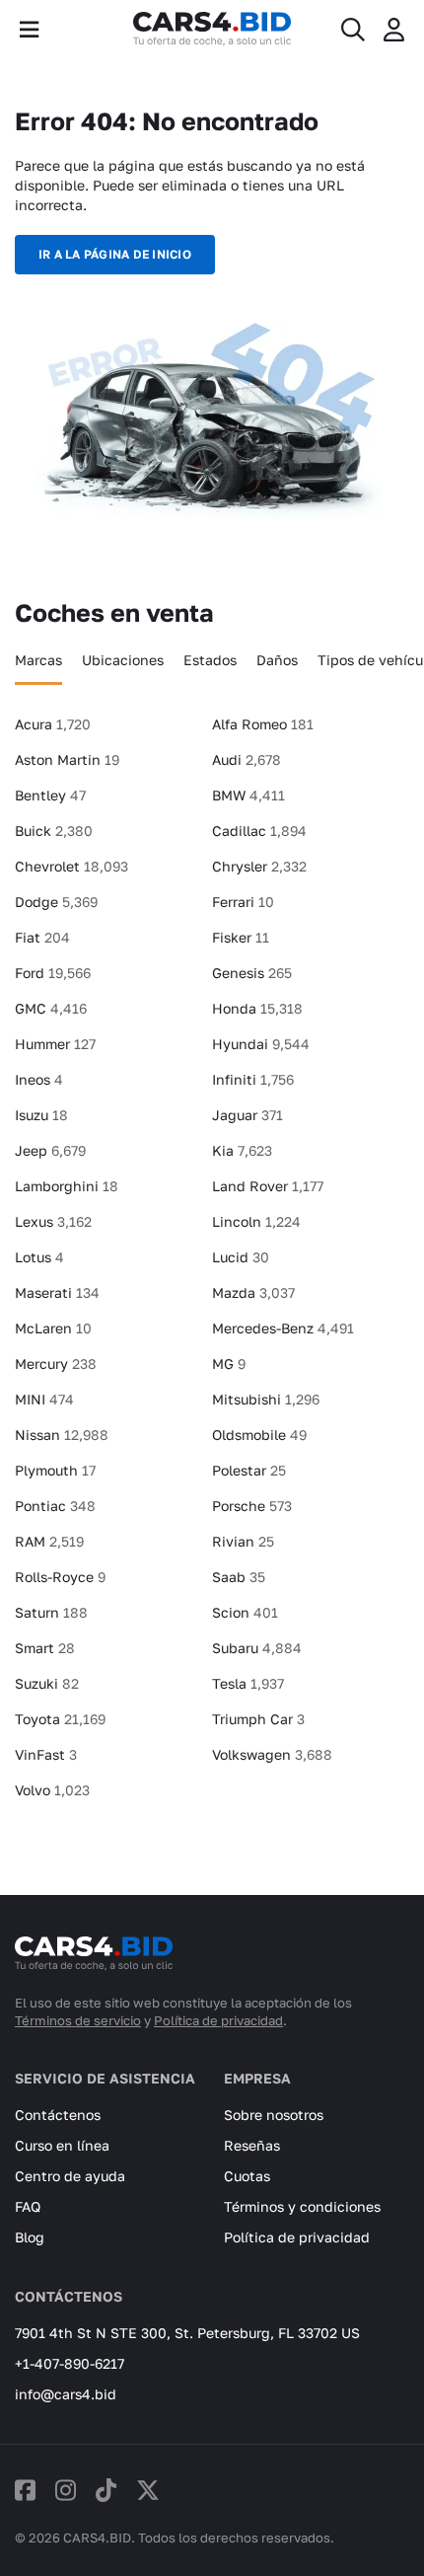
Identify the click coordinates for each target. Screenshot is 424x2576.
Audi (247, 759)
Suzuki (47, 1683)
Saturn (51, 1612)
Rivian (243, 1541)
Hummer (55, 1044)
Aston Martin (67, 759)
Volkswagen (272, 1754)
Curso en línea (62, 2145)
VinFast (46, 1754)
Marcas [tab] (38, 660)
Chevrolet (71, 866)
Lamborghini (67, 1186)
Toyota (60, 1719)
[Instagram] (66, 2490)
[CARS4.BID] (94, 1962)
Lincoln (256, 1221)
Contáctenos (58, 2115)
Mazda (253, 1292)
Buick (54, 831)
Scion (245, 1612)
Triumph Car (258, 1719)
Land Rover (268, 1186)
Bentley (50, 795)
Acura (53, 724)
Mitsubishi (266, 1399)
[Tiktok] (106, 2490)
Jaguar (247, 1115)
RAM (49, 1541)
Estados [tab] (210, 660)
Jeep (50, 1150)
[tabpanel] (212, 1265)
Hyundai (261, 1044)
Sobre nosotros (274, 2115)
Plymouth (55, 1470)
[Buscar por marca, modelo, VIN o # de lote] (353, 30)
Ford (53, 973)
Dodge (56, 902)
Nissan (62, 1435)
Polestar (249, 1470)
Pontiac (55, 1506)
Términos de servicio (78, 2020)
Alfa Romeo (263, 724)
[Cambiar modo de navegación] (29, 30)
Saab (239, 1577)
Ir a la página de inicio (115, 254)
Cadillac (259, 831)
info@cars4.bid (66, 2394)
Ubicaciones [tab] (123, 660)
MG (229, 1364)
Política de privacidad (218, 2020)
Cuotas (247, 2176)
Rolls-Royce (60, 1577)
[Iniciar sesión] (394, 30)
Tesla (248, 1683)
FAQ (28, 2206)
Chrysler (259, 866)
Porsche (252, 1506)
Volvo (52, 1790)
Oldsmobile (259, 1435)
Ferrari (243, 902)
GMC (51, 1008)
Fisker (241, 937)
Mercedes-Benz (283, 1328)
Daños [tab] (277, 660)
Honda (257, 1008)
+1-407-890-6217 (70, 2363)
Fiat (42, 937)
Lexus (53, 1221)
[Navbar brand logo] (212, 30)
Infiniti (253, 1079)
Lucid (241, 1257)
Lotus (39, 1257)
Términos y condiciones (302, 2206)
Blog (30, 2237)
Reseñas (252, 2145)
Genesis (252, 973)
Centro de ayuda (70, 2176)
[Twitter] (148, 2490)
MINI (44, 1399)
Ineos (39, 1079)
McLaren (53, 1328)
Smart (45, 1648)
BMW (248, 795)
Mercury (56, 1364)
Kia (242, 1150)
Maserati (57, 1292)
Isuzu (41, 1115)
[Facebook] (25, 2490)
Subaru (257, 1648)
